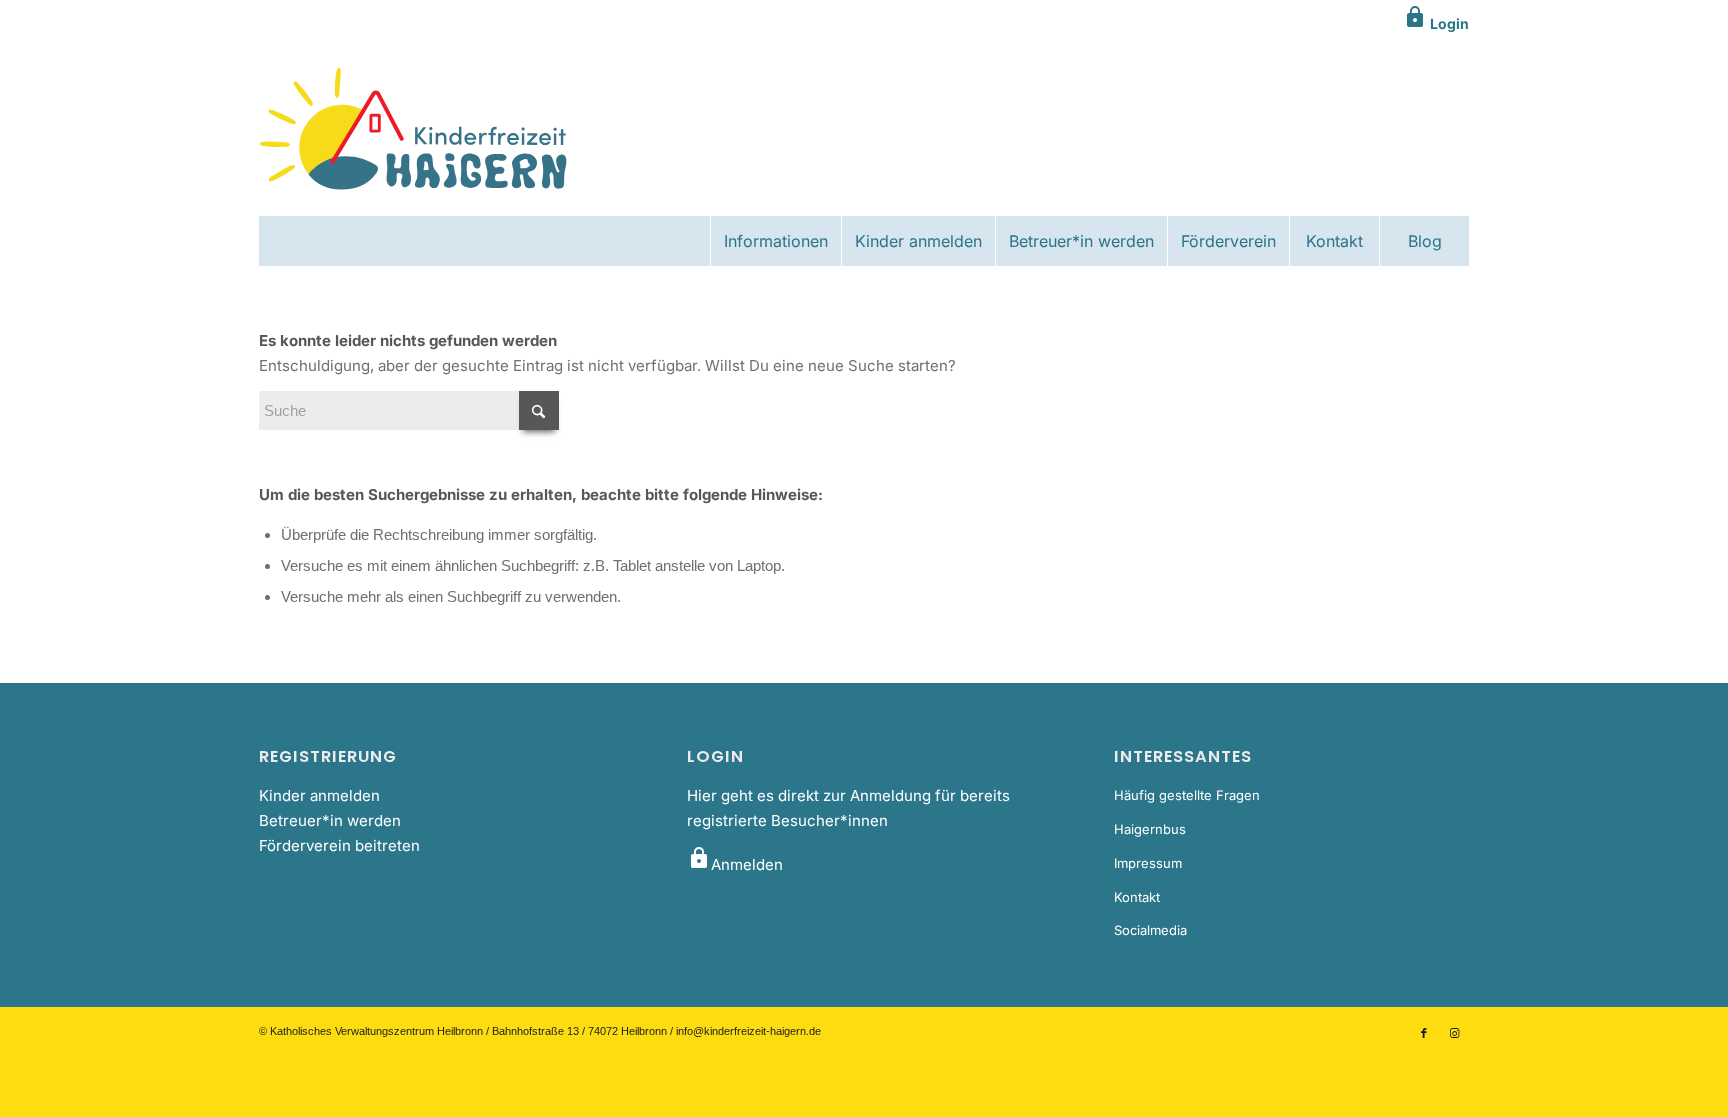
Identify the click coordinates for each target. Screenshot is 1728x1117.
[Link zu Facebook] (1424, 1033)
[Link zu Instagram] (1454, 1033)
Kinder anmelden (319, 795)
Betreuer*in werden (330, 820)
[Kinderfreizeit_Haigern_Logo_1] (415, 131)
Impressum (1148, 863)
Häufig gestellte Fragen (1187, 795)
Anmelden (735, 864)
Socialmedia (1150, 930)
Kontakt (1137, 897)
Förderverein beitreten (339, 845)
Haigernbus (1150, 829)
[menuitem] (775, 241)
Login (1436, 23)
